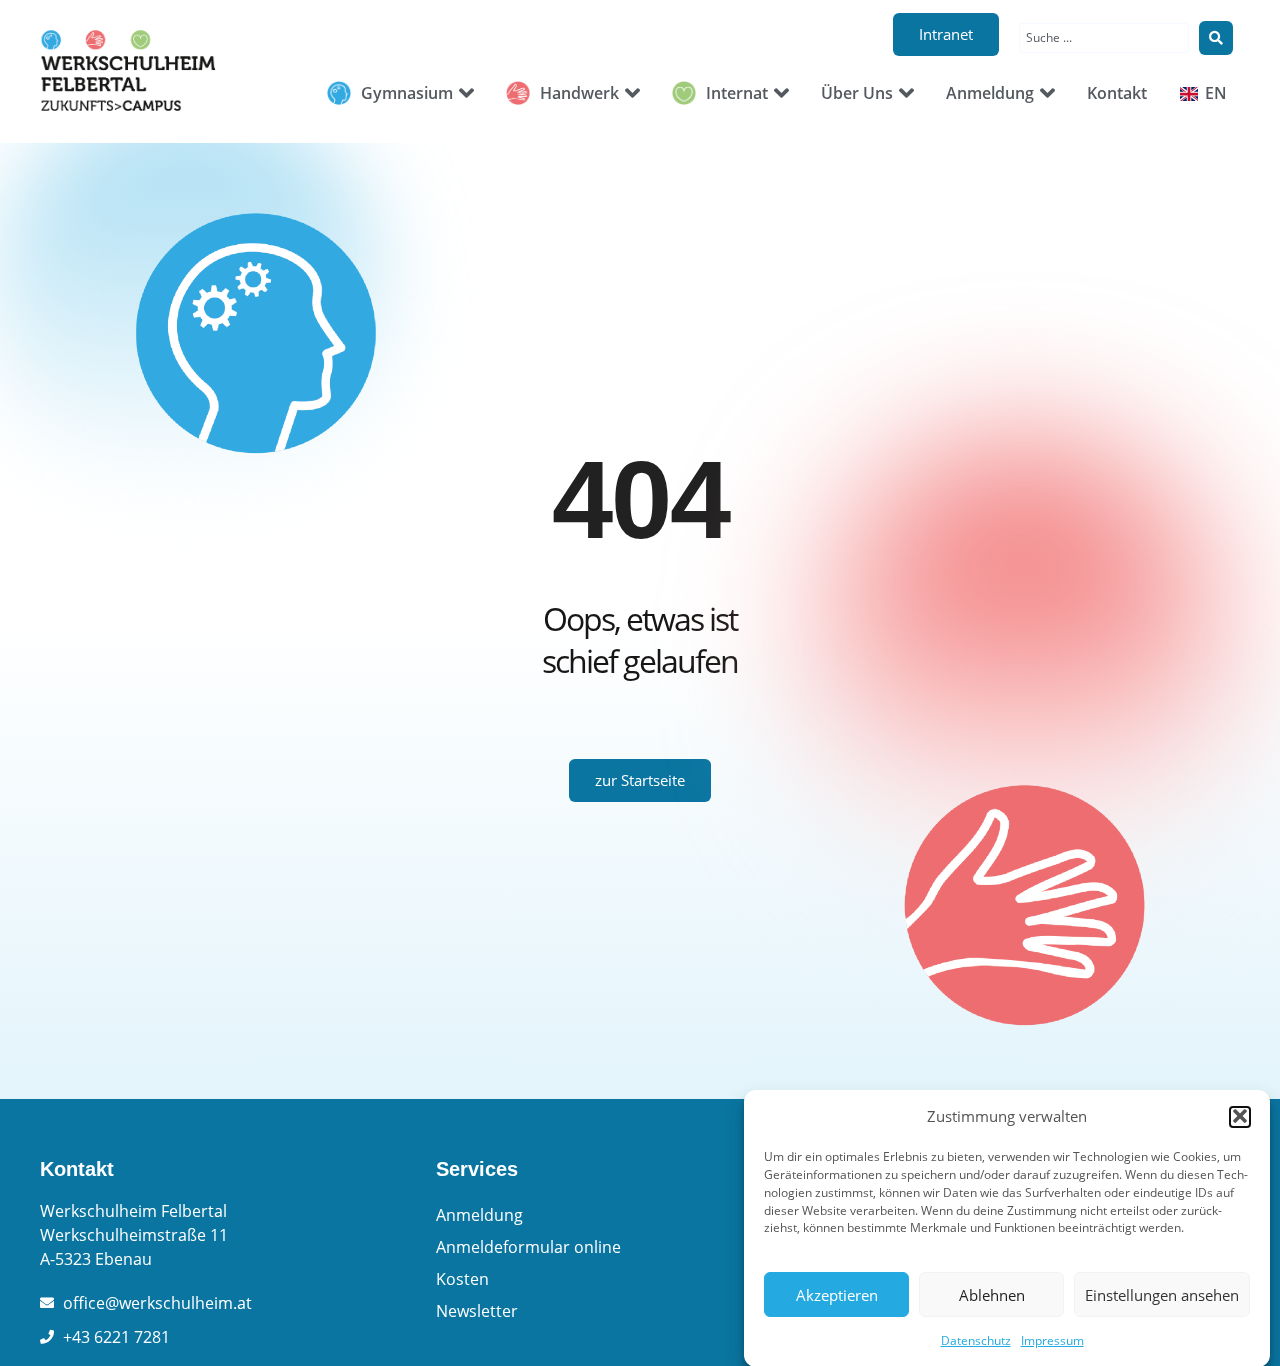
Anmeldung (479, 1215)
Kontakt (77, 1169)
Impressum (1052, 1340)
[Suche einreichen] (1216, 38)
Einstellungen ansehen (1162, 1295)
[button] (1240, 1116)
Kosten (462, 1279)
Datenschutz (976, 1340)
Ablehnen (992, 1295)
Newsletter (477, 1311)
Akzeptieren (837, 1295)
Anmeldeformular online (528, 1247)
